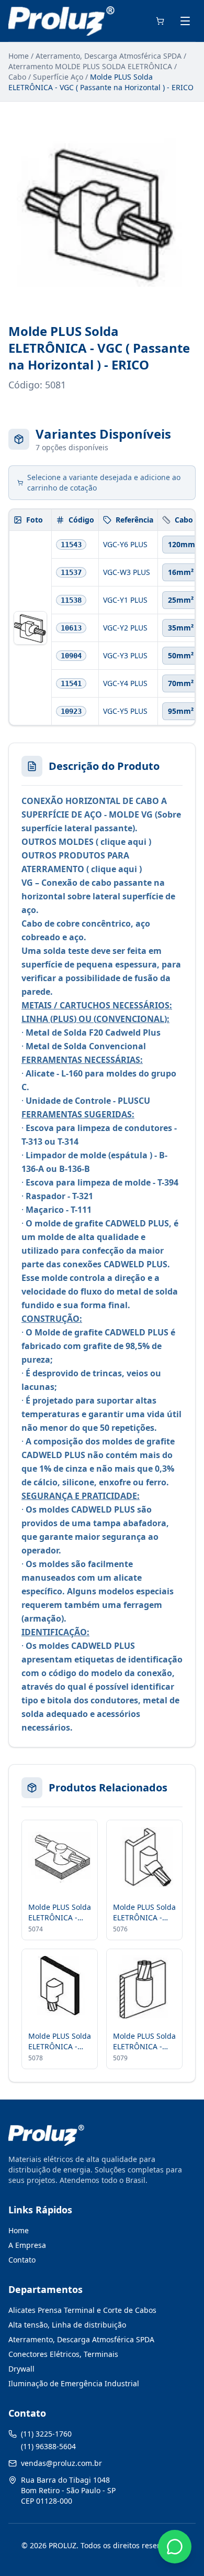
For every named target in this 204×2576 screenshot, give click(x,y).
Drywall (21, 2369)
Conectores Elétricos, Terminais (63, 2354)
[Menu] (185, 21)
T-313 (32, 1142)
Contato (22, 2260)
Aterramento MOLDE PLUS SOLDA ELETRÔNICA (90, 66)
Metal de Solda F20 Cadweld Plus (93, 1032)
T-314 (68, 1142)
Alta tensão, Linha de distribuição (67, 2325)
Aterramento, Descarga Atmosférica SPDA (109, 56)
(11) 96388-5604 (48, 2446)
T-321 (83, 1196)
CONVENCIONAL (130, 1019)
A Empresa (27, 2245)
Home (19, 56)
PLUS (63, 1019)
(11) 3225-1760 (46, 2434)
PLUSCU (134, 1101)
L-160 (72, 1073)
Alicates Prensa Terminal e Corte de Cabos (82, 2310)
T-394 (168, 1182)
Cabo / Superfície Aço (46, 77)
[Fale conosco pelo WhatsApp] (175, 2547)
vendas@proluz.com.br (61, 2463)
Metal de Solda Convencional (86, 1046)
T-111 (81, 1210)
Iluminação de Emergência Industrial (74, 2383)
